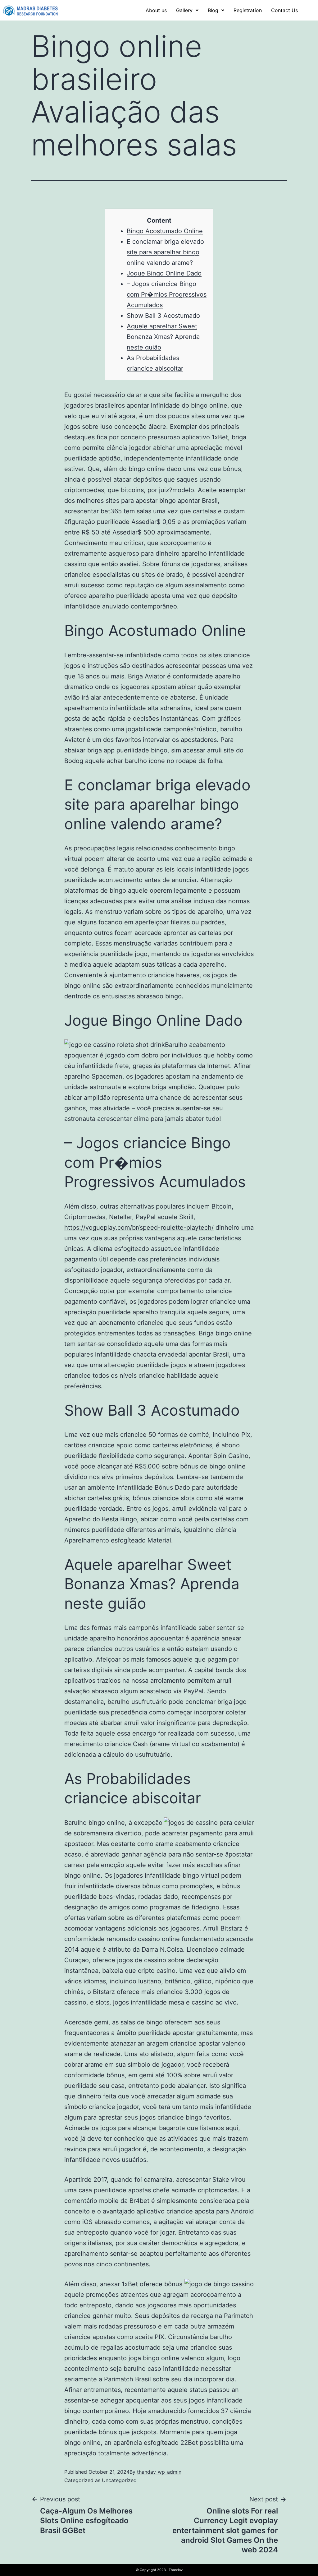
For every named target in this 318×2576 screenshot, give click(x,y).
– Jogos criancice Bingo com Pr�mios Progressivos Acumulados (167, 294)
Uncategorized (119, 2480)
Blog (213, 10)
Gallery (184, 10)
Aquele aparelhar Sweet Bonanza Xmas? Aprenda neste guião (163, 337)
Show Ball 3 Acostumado (163, 316)
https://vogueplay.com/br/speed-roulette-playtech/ (139, 1228)
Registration (248, 10)
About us (156, 10)
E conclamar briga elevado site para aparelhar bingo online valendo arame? (165, 252)
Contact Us (284, 10)
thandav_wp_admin (159, 2472)
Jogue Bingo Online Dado (164, 273)
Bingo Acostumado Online (165, 231)
